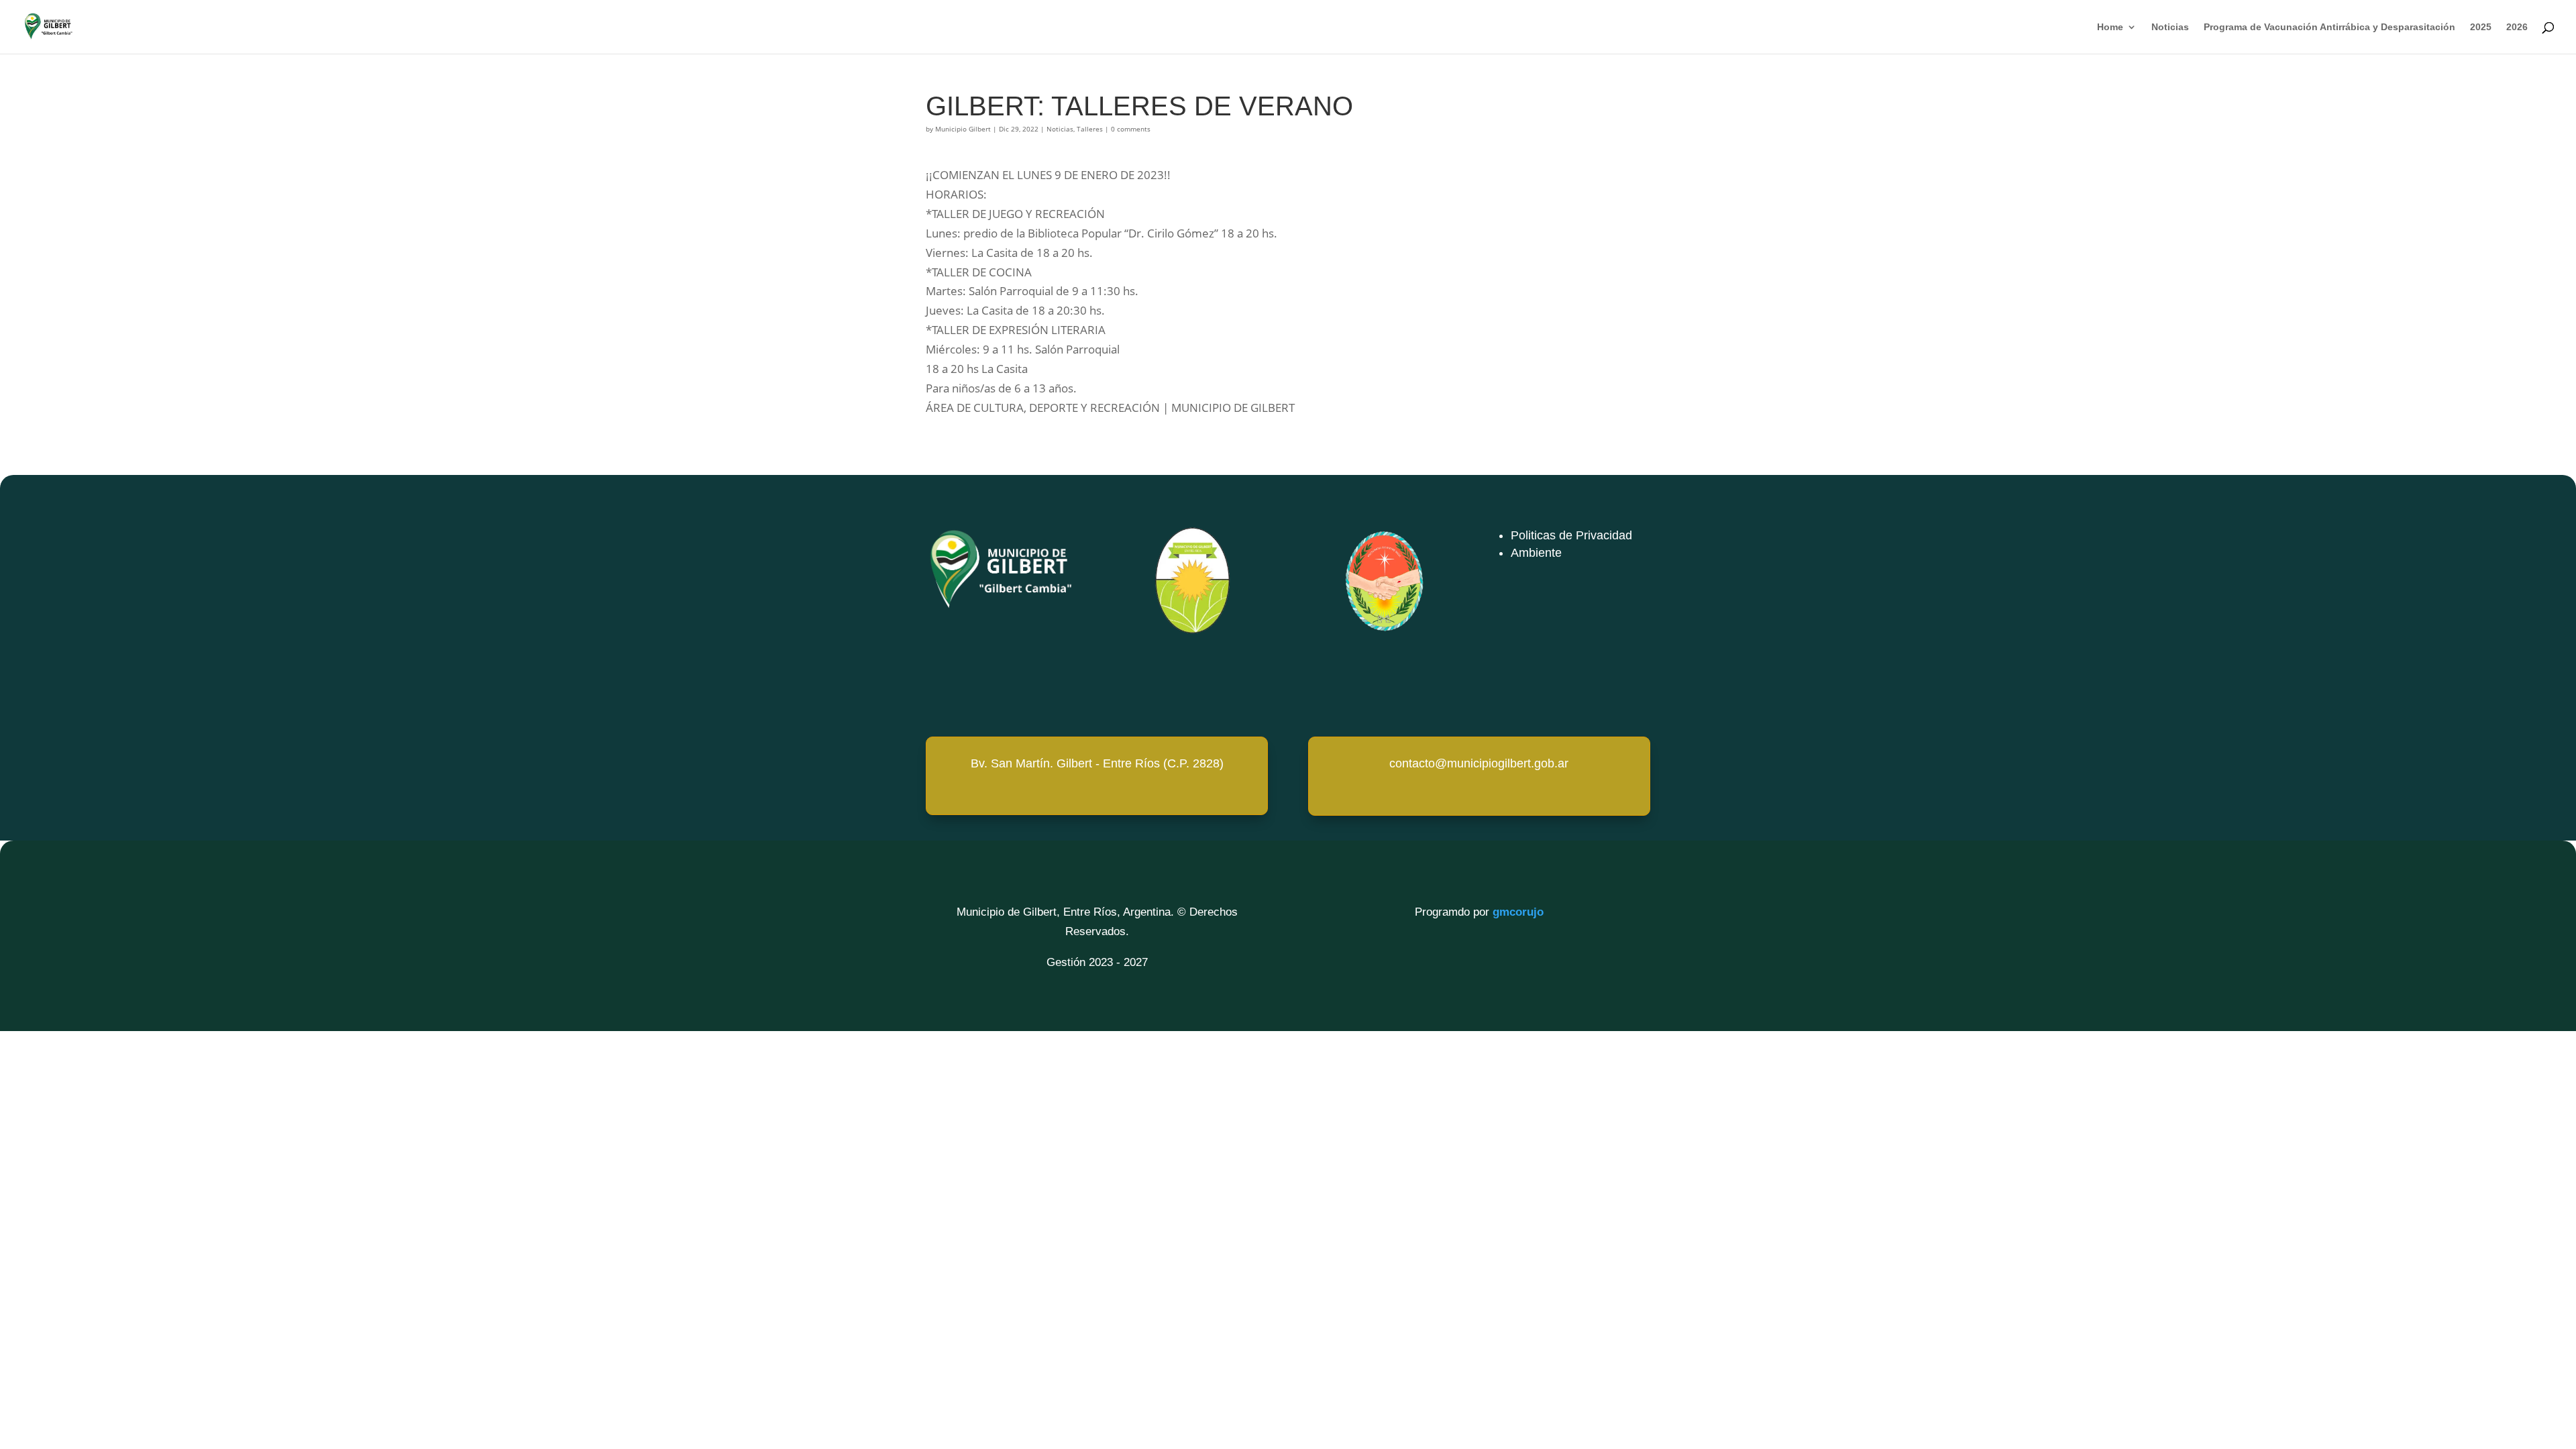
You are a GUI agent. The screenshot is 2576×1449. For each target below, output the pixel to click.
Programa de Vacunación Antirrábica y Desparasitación (2329, 27)
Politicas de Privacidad (1571, 535)
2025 (2481, 27)
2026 (2517, 27)
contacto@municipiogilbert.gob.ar (1479, 763)
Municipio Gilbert (963, 129)
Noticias (2170, 27)
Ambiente (1536, 553)
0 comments (1131, 129)
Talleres (1090, 129)
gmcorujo (1518, 912)
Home (2110, 27)
